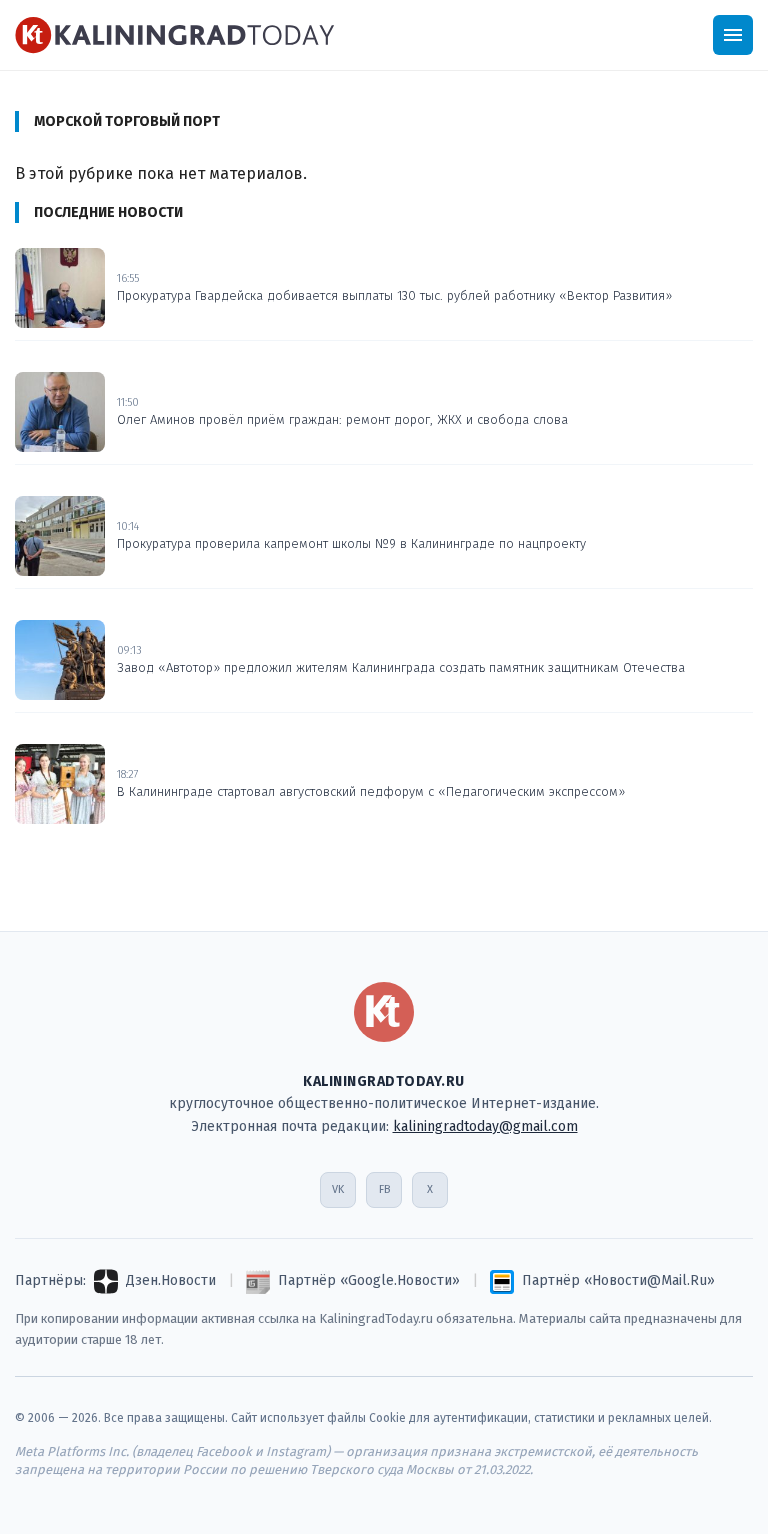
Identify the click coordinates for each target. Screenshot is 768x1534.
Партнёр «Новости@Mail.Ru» (618, 1280)
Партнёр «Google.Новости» (369, 1280)
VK (338, 1189)
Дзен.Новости (171, 1280)
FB (384, 1189)
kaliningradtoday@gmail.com (485, 1126)
